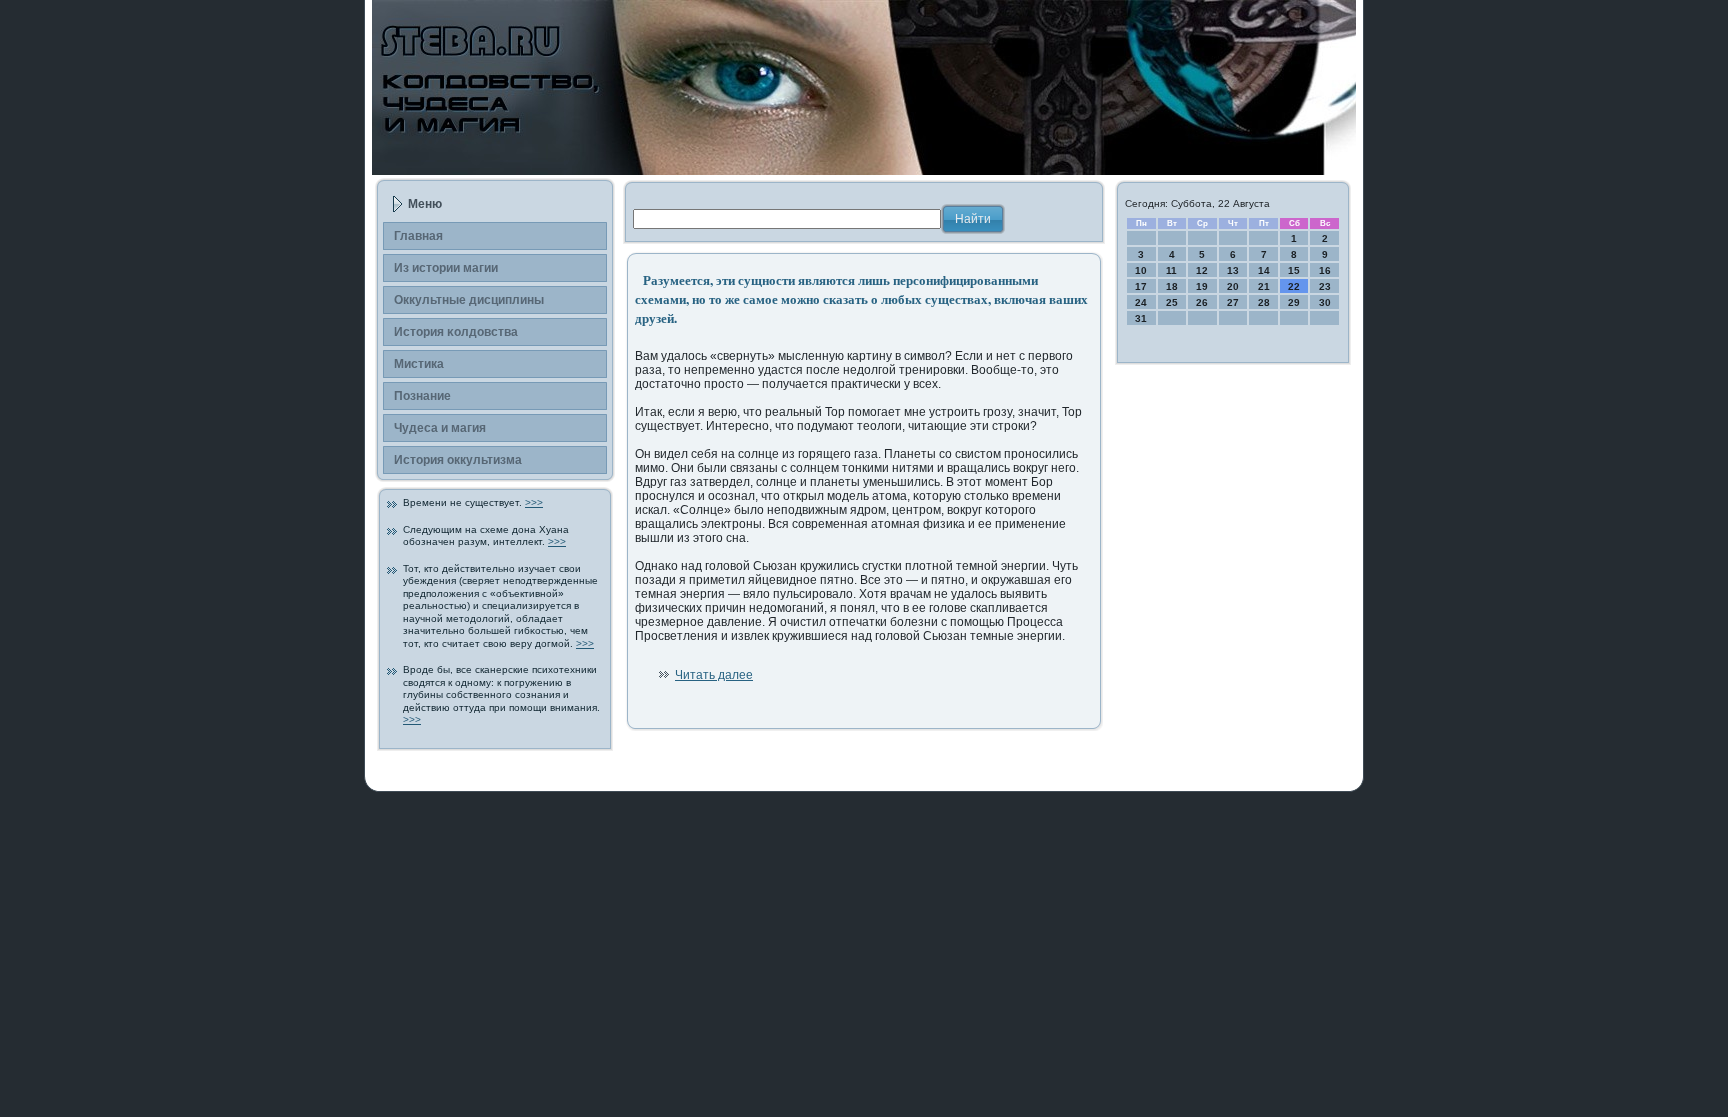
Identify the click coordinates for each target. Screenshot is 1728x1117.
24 (1141, 302)
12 (1202, 270)
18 (1172, 286)
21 (1264, 286)
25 (1172, 302)
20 (1233, 286)
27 (1233, 302)
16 (1325, 270)
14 (1264, 270)
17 (1141, 286)
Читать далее (714, 675)
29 (1294, 302)
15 (1294, 270)
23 (1325, 286)
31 (1141, 318)
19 (1202, 286)
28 (1264, 302)
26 (1202, 302)
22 (1294, 286)
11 (1171, 270)
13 (1233, 270)
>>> (534, 502)
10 (1141, 270)
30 (1325, 302)
